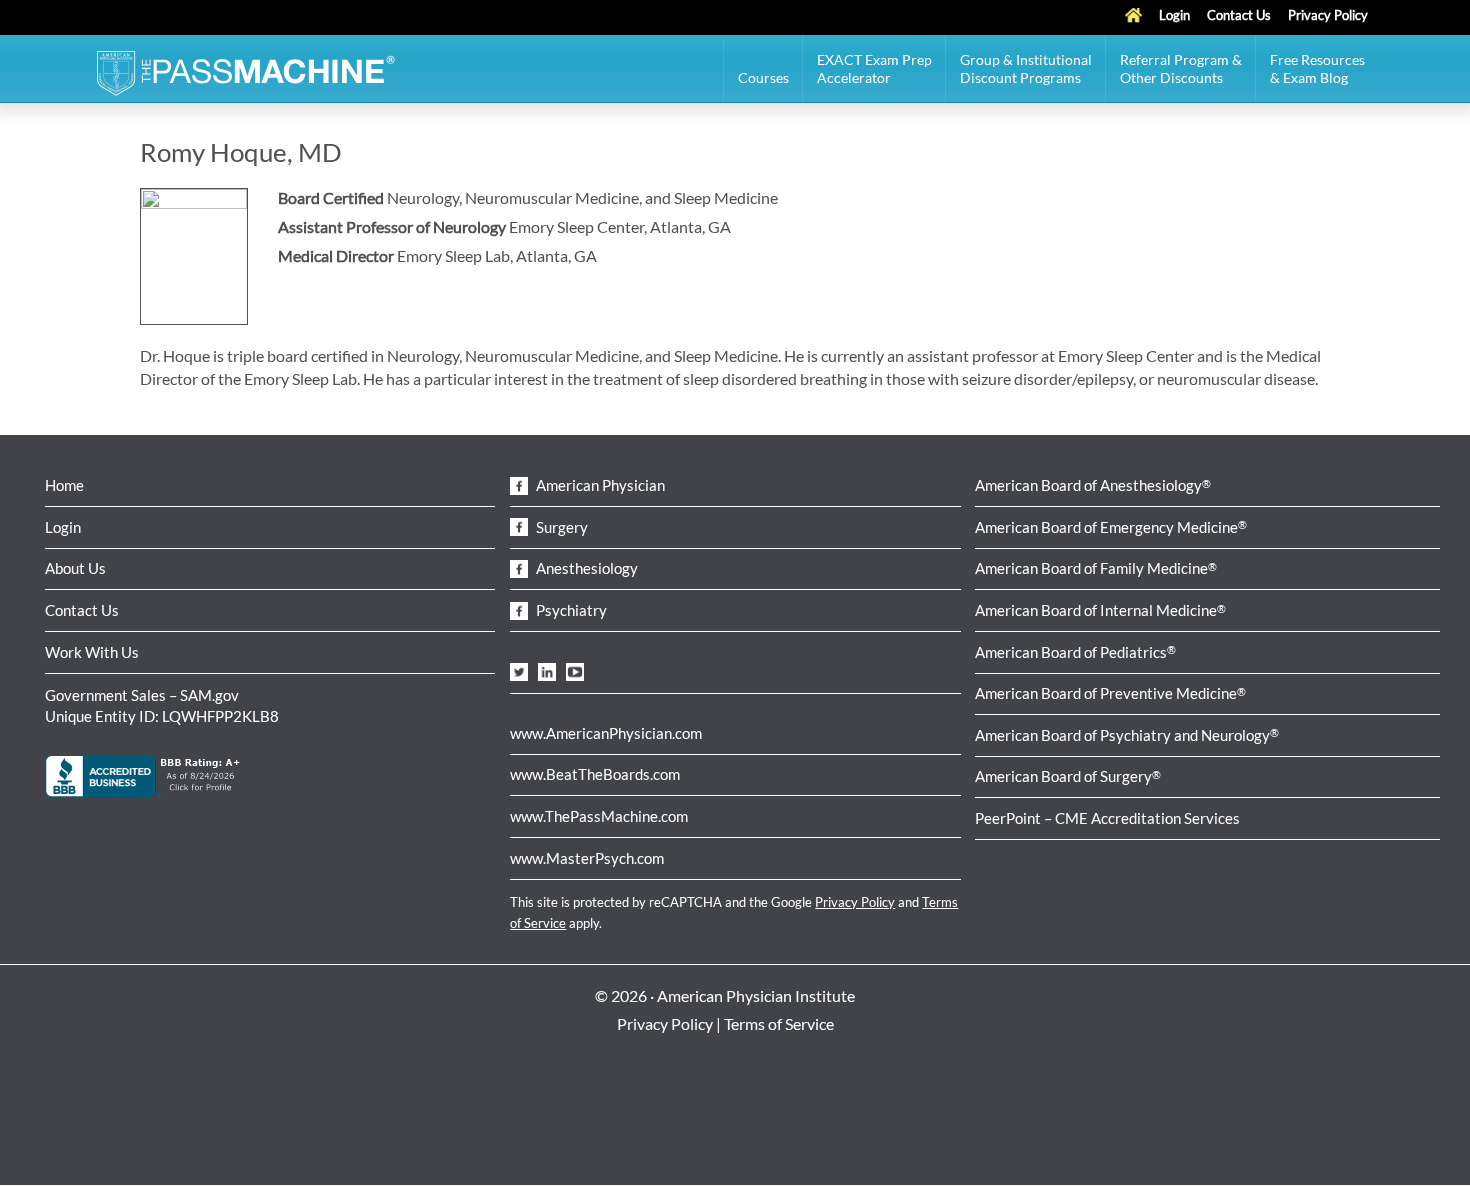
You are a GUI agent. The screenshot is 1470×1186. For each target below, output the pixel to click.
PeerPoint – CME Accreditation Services (1107, 818)
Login (63, 527)
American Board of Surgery (1068, 776)
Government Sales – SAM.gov (142, 695)
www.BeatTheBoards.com (595, 774)
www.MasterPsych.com (587, 858)
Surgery (560, 527)
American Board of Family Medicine (1096, 568)
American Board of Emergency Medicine (1111, 527)
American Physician (599, 485)
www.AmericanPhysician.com (606, 733)
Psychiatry (570, 610)
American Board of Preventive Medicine (1110, 693)
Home (64, 485)
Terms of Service (779, 1023)
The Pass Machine (245, 71)
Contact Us (82, 610)
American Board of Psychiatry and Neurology (1127, 735)
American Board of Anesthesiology (1093, 485)
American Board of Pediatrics (1075, 652)
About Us (75, 568)
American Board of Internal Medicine (1100, 610)
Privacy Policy (855, 902)
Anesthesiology (585, 568)
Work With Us (92, 652)
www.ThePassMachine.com (599, 816)
